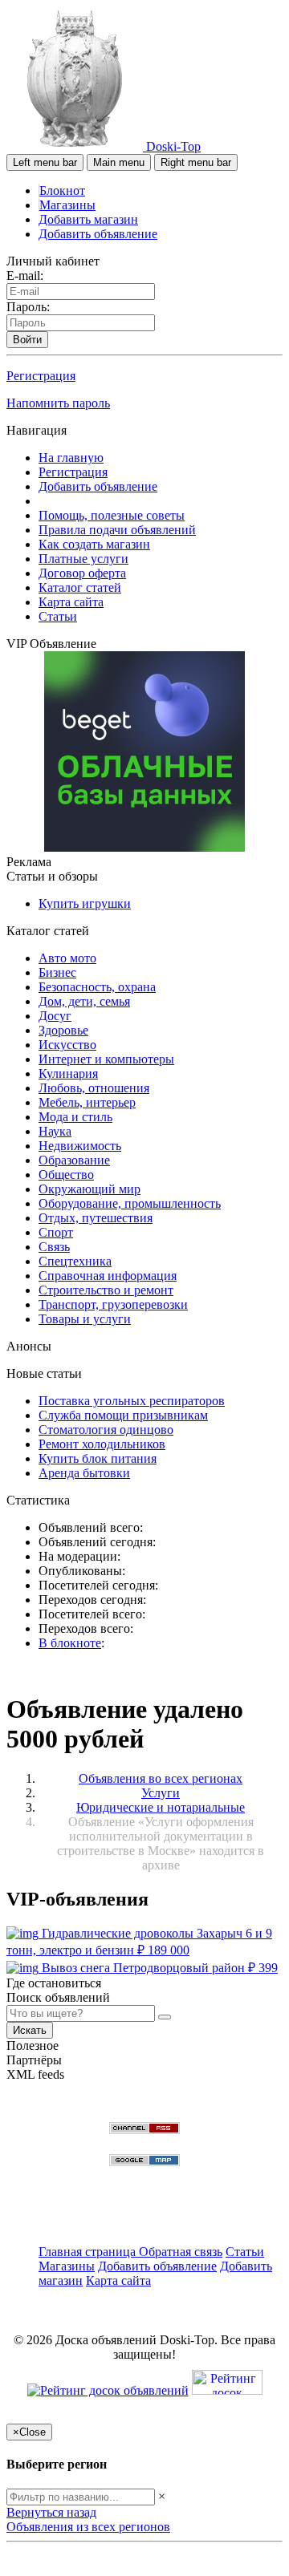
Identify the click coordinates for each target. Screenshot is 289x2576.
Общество (66, 1175)
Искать (30, 2030)
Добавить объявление (98, 234)
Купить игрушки (85, 903)
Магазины (67, 205)
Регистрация (41, 376)
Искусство (67, 1045)
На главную (71, 458)
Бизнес (57, 972)
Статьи (58, 616)
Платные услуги (83, 559)
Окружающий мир (90, 1189)
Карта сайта (71, 602)
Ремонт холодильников (102, 1444)
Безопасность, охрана (97, 987)
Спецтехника (75, 1261)
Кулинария (68, 1073)
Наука (55, 1131)
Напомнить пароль (58, 403)
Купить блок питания (98, 1458)
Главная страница (89, 2252)
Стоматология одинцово (106, 1430)
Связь (54, 1247)
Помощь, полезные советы (112, 515)
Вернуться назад (51, 2512)
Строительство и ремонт (106, 1290)
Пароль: (28, 307)
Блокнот (62, 190)
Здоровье (63, 1030)
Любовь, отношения (94, 1088)
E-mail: (25, 275)
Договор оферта (82, 573)
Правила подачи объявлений (117, 530)
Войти (27, 340)
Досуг (55, 1016)
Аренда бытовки (84, 1473)
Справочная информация (108, 1276)
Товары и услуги (85, 1319)
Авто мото (67, 958)
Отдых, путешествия (96, 1218)
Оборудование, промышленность (130, 1203)
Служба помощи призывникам (123, 1415)
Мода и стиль (75, 1117)
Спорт (56, 1232)
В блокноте (70, 1643)
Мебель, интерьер (87, 1102)
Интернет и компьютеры (106, 1059)
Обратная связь (181, 2252)
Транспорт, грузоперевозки (113, 1304)
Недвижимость (80, 1146)
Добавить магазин (88, 219)
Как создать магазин (94, 544)
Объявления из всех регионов (88, 2527)
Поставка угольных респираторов (132, 1401)
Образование (74, 1160)
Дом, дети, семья (84, 1001)
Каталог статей (80, 587)
